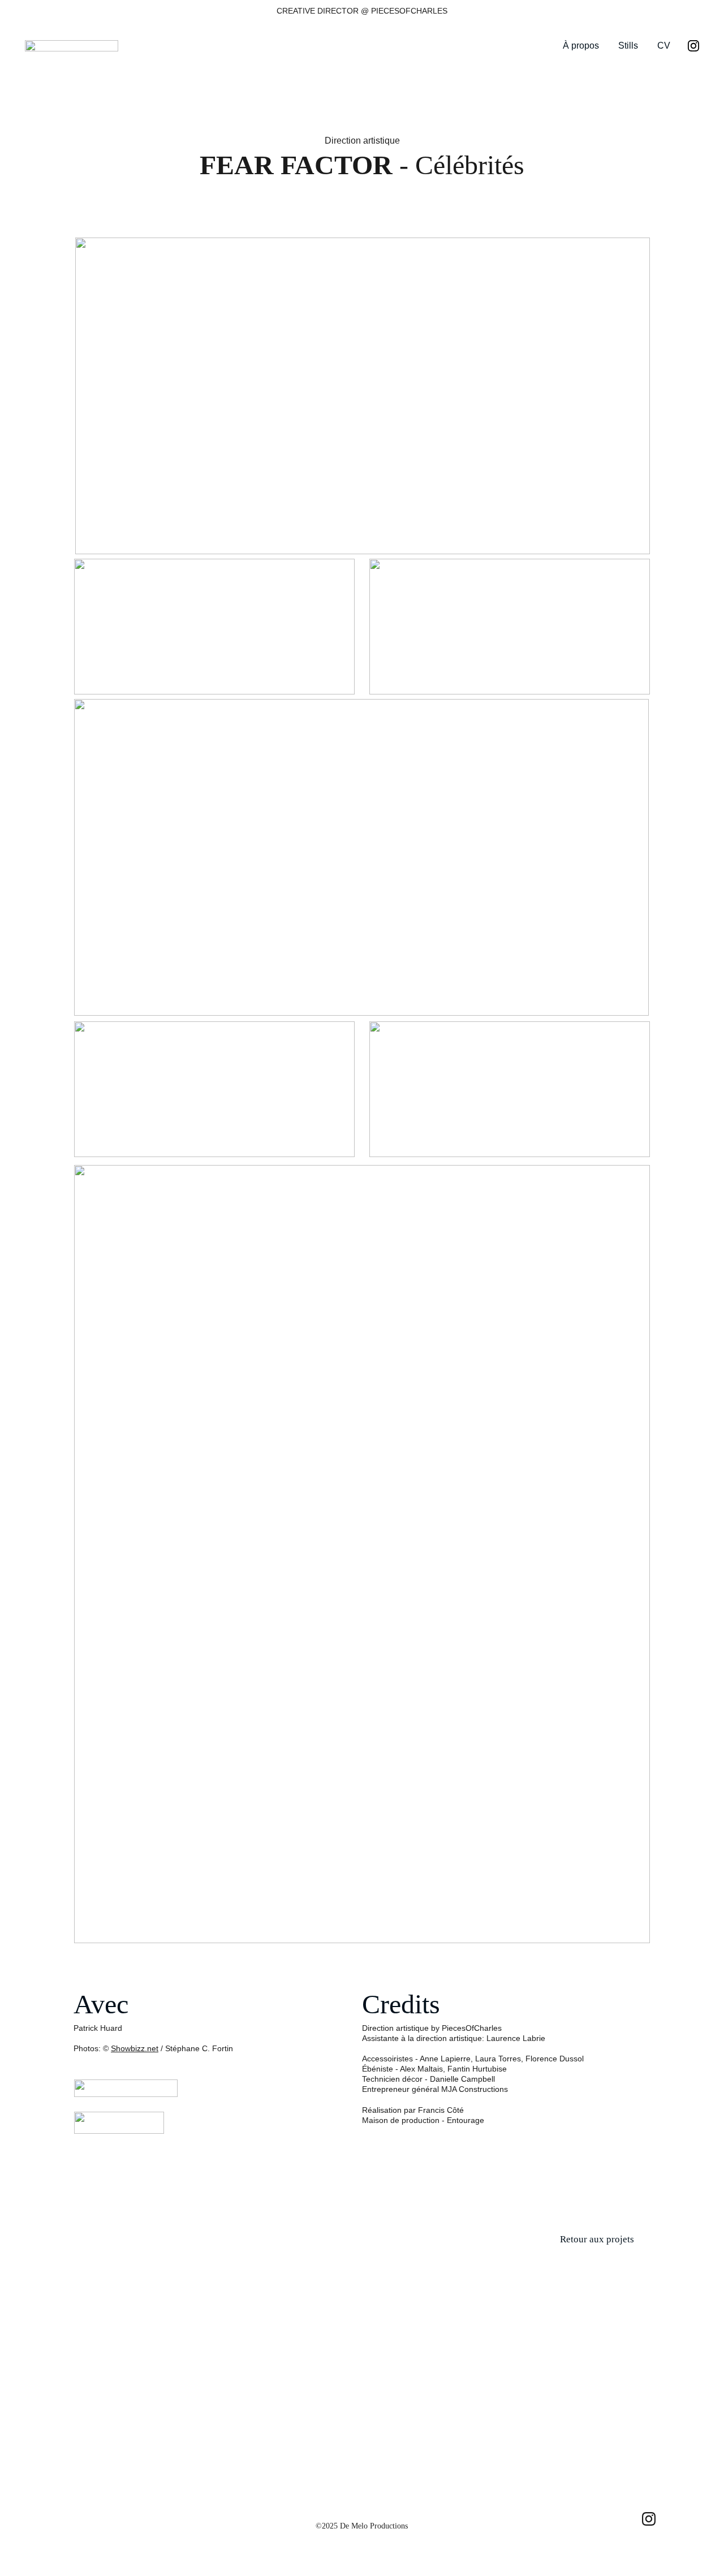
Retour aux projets (597, 2239)
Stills (628, 46)
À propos (581, 46)
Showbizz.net (135, 2048)
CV (664, 46)
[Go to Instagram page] (693, 46)
